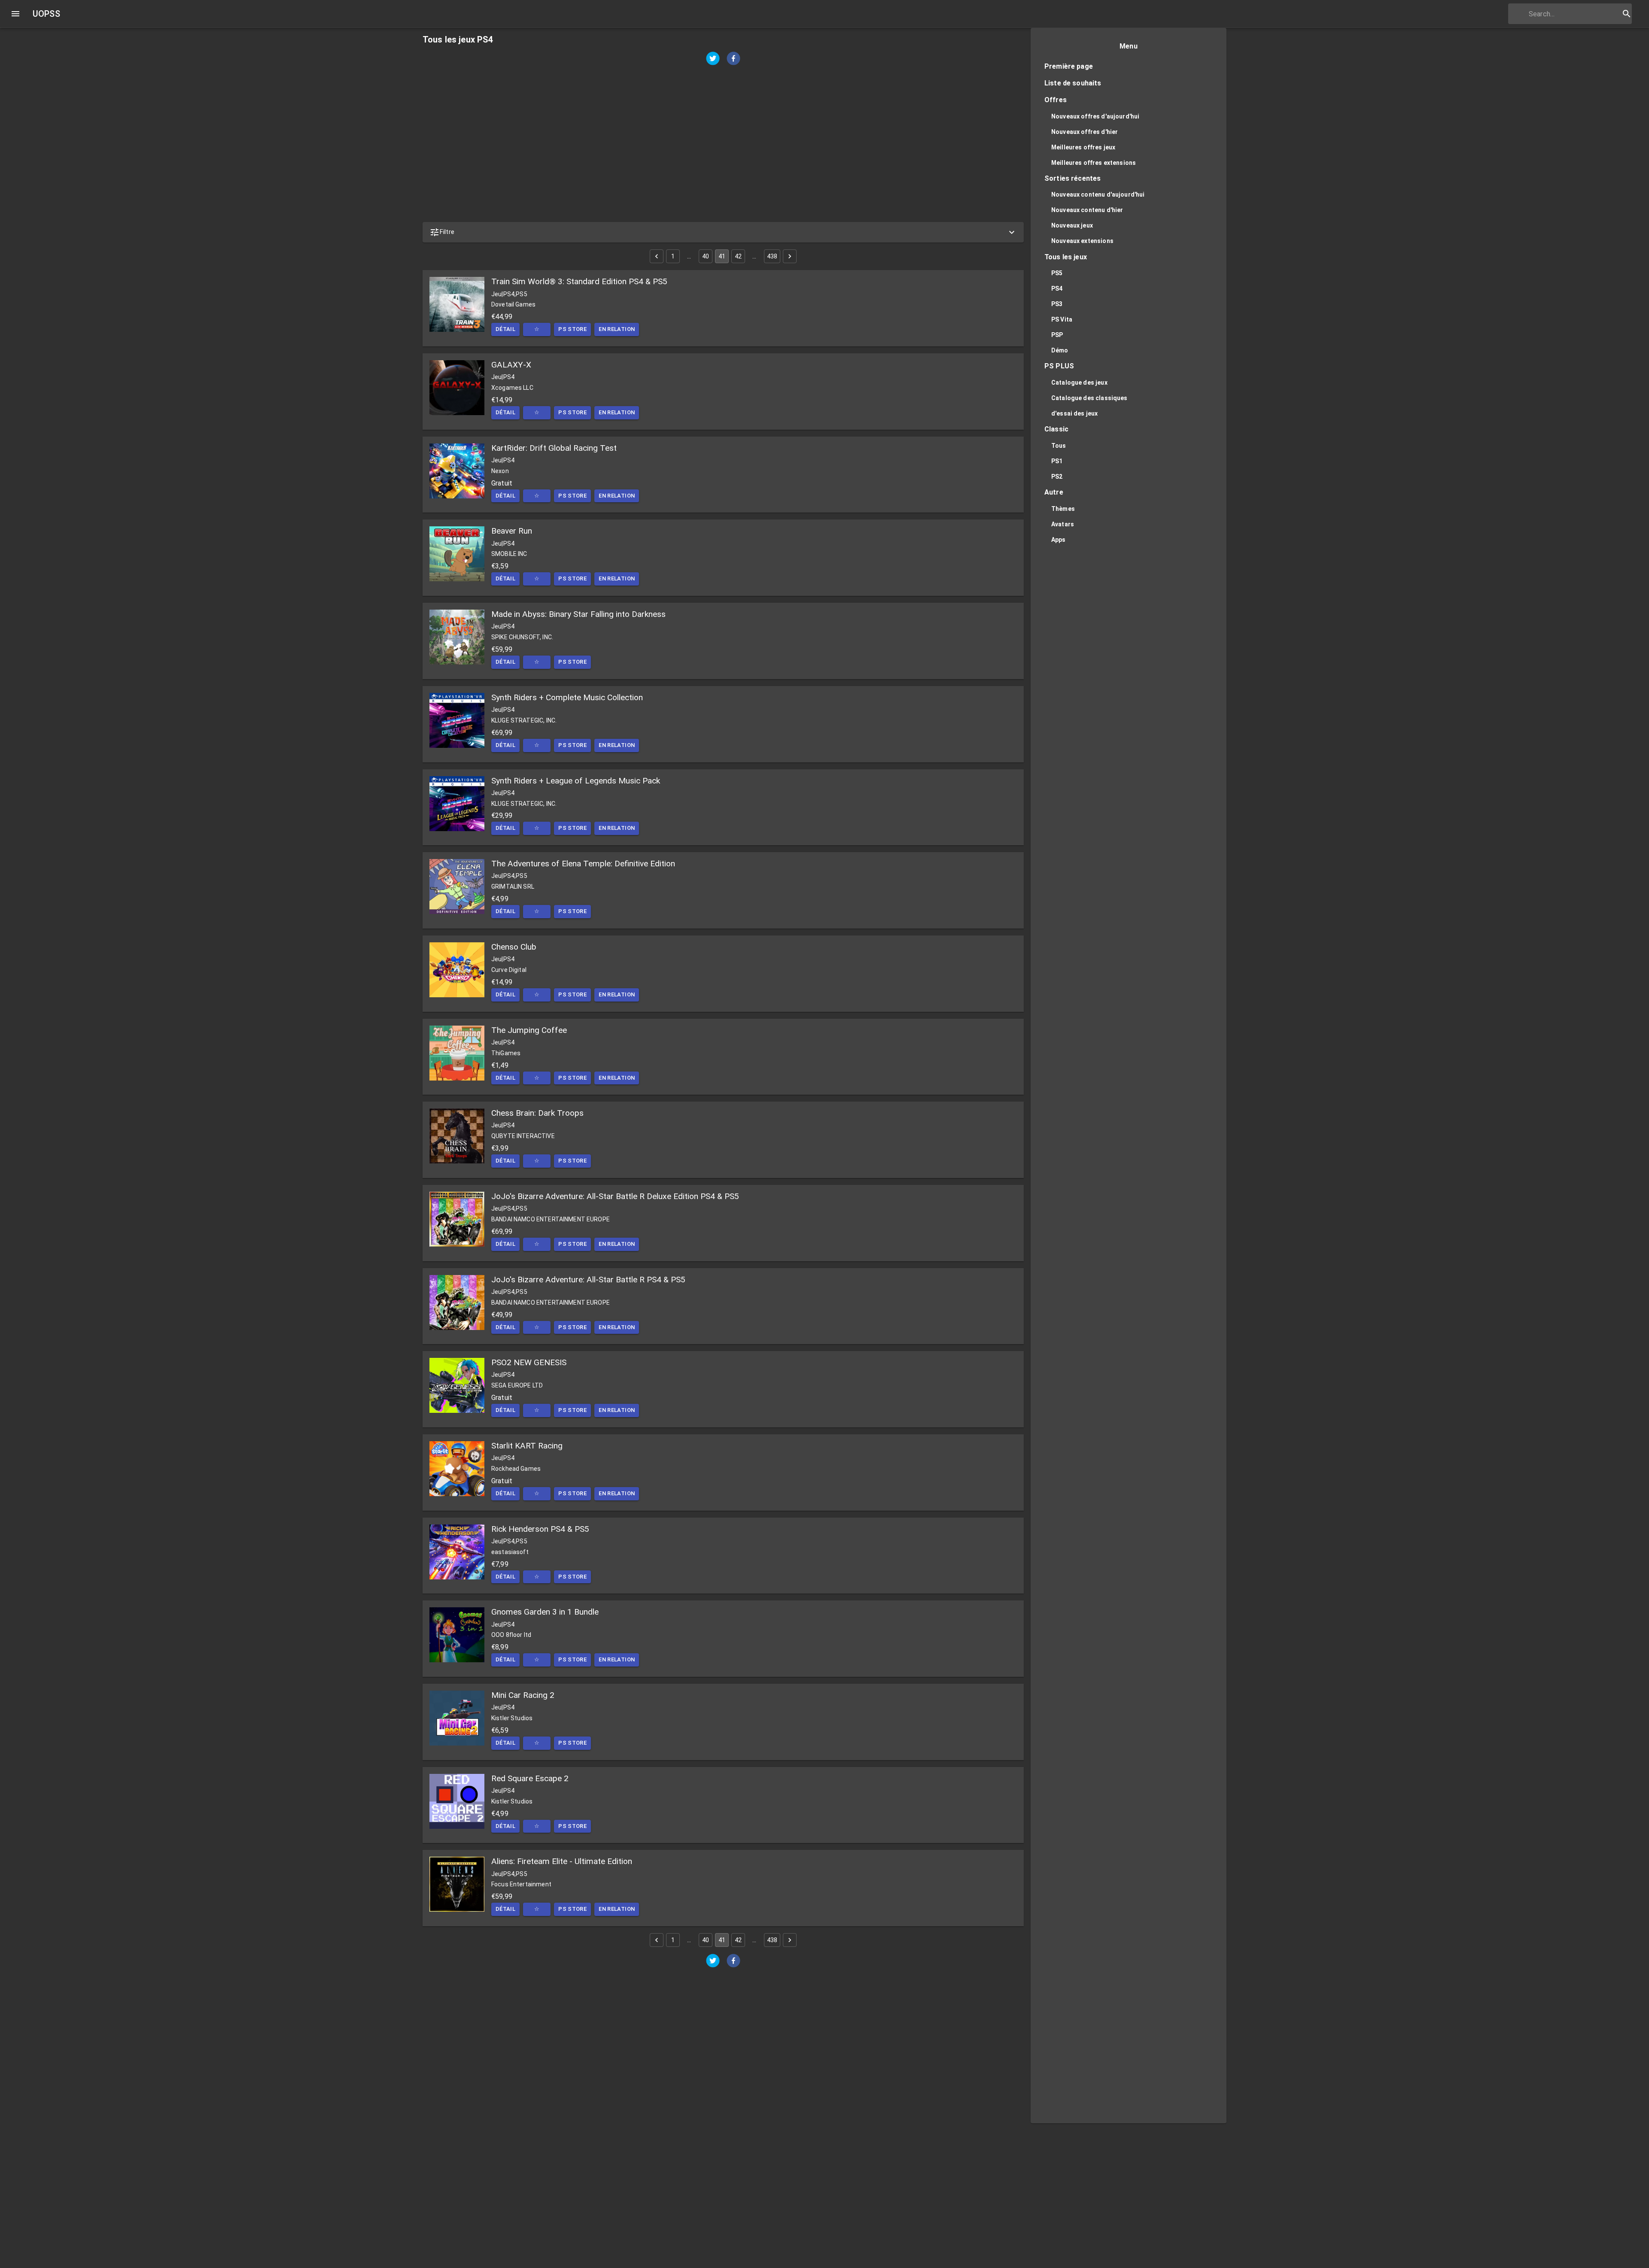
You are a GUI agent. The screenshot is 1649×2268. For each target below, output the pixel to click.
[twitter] (713, 59)
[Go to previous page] (657, 256)
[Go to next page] (790, 256)
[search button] (1627, 14)
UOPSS (46, 14)
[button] (723, 232)
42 (738, 256)
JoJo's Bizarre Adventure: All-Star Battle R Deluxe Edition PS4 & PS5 (615, 1196)
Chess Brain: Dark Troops (537, 1113)
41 (722, 256)
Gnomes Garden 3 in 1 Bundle (545, 1612)
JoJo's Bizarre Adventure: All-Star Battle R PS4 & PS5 (588, 1280)
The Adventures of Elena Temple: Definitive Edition (583, 864)
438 (772, 256)
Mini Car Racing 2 (523, 1695)
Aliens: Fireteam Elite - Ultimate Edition (562, 1861)
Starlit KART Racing (527, 1446)
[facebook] (733, 59)
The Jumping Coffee (529, 1030)
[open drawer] (15, 14)
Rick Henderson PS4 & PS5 (540, 1529)
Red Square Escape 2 (530, 1778)
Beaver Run (512, 531)
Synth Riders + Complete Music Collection (567, 697)
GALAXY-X (511, 365)
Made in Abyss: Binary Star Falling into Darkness (578, 614)
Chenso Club (514, 947)
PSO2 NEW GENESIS (529, 1362)
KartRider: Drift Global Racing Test (554, 448)
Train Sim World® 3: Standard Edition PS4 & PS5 (579, 281)
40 (706, 256)
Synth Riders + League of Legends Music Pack (576, 781)
